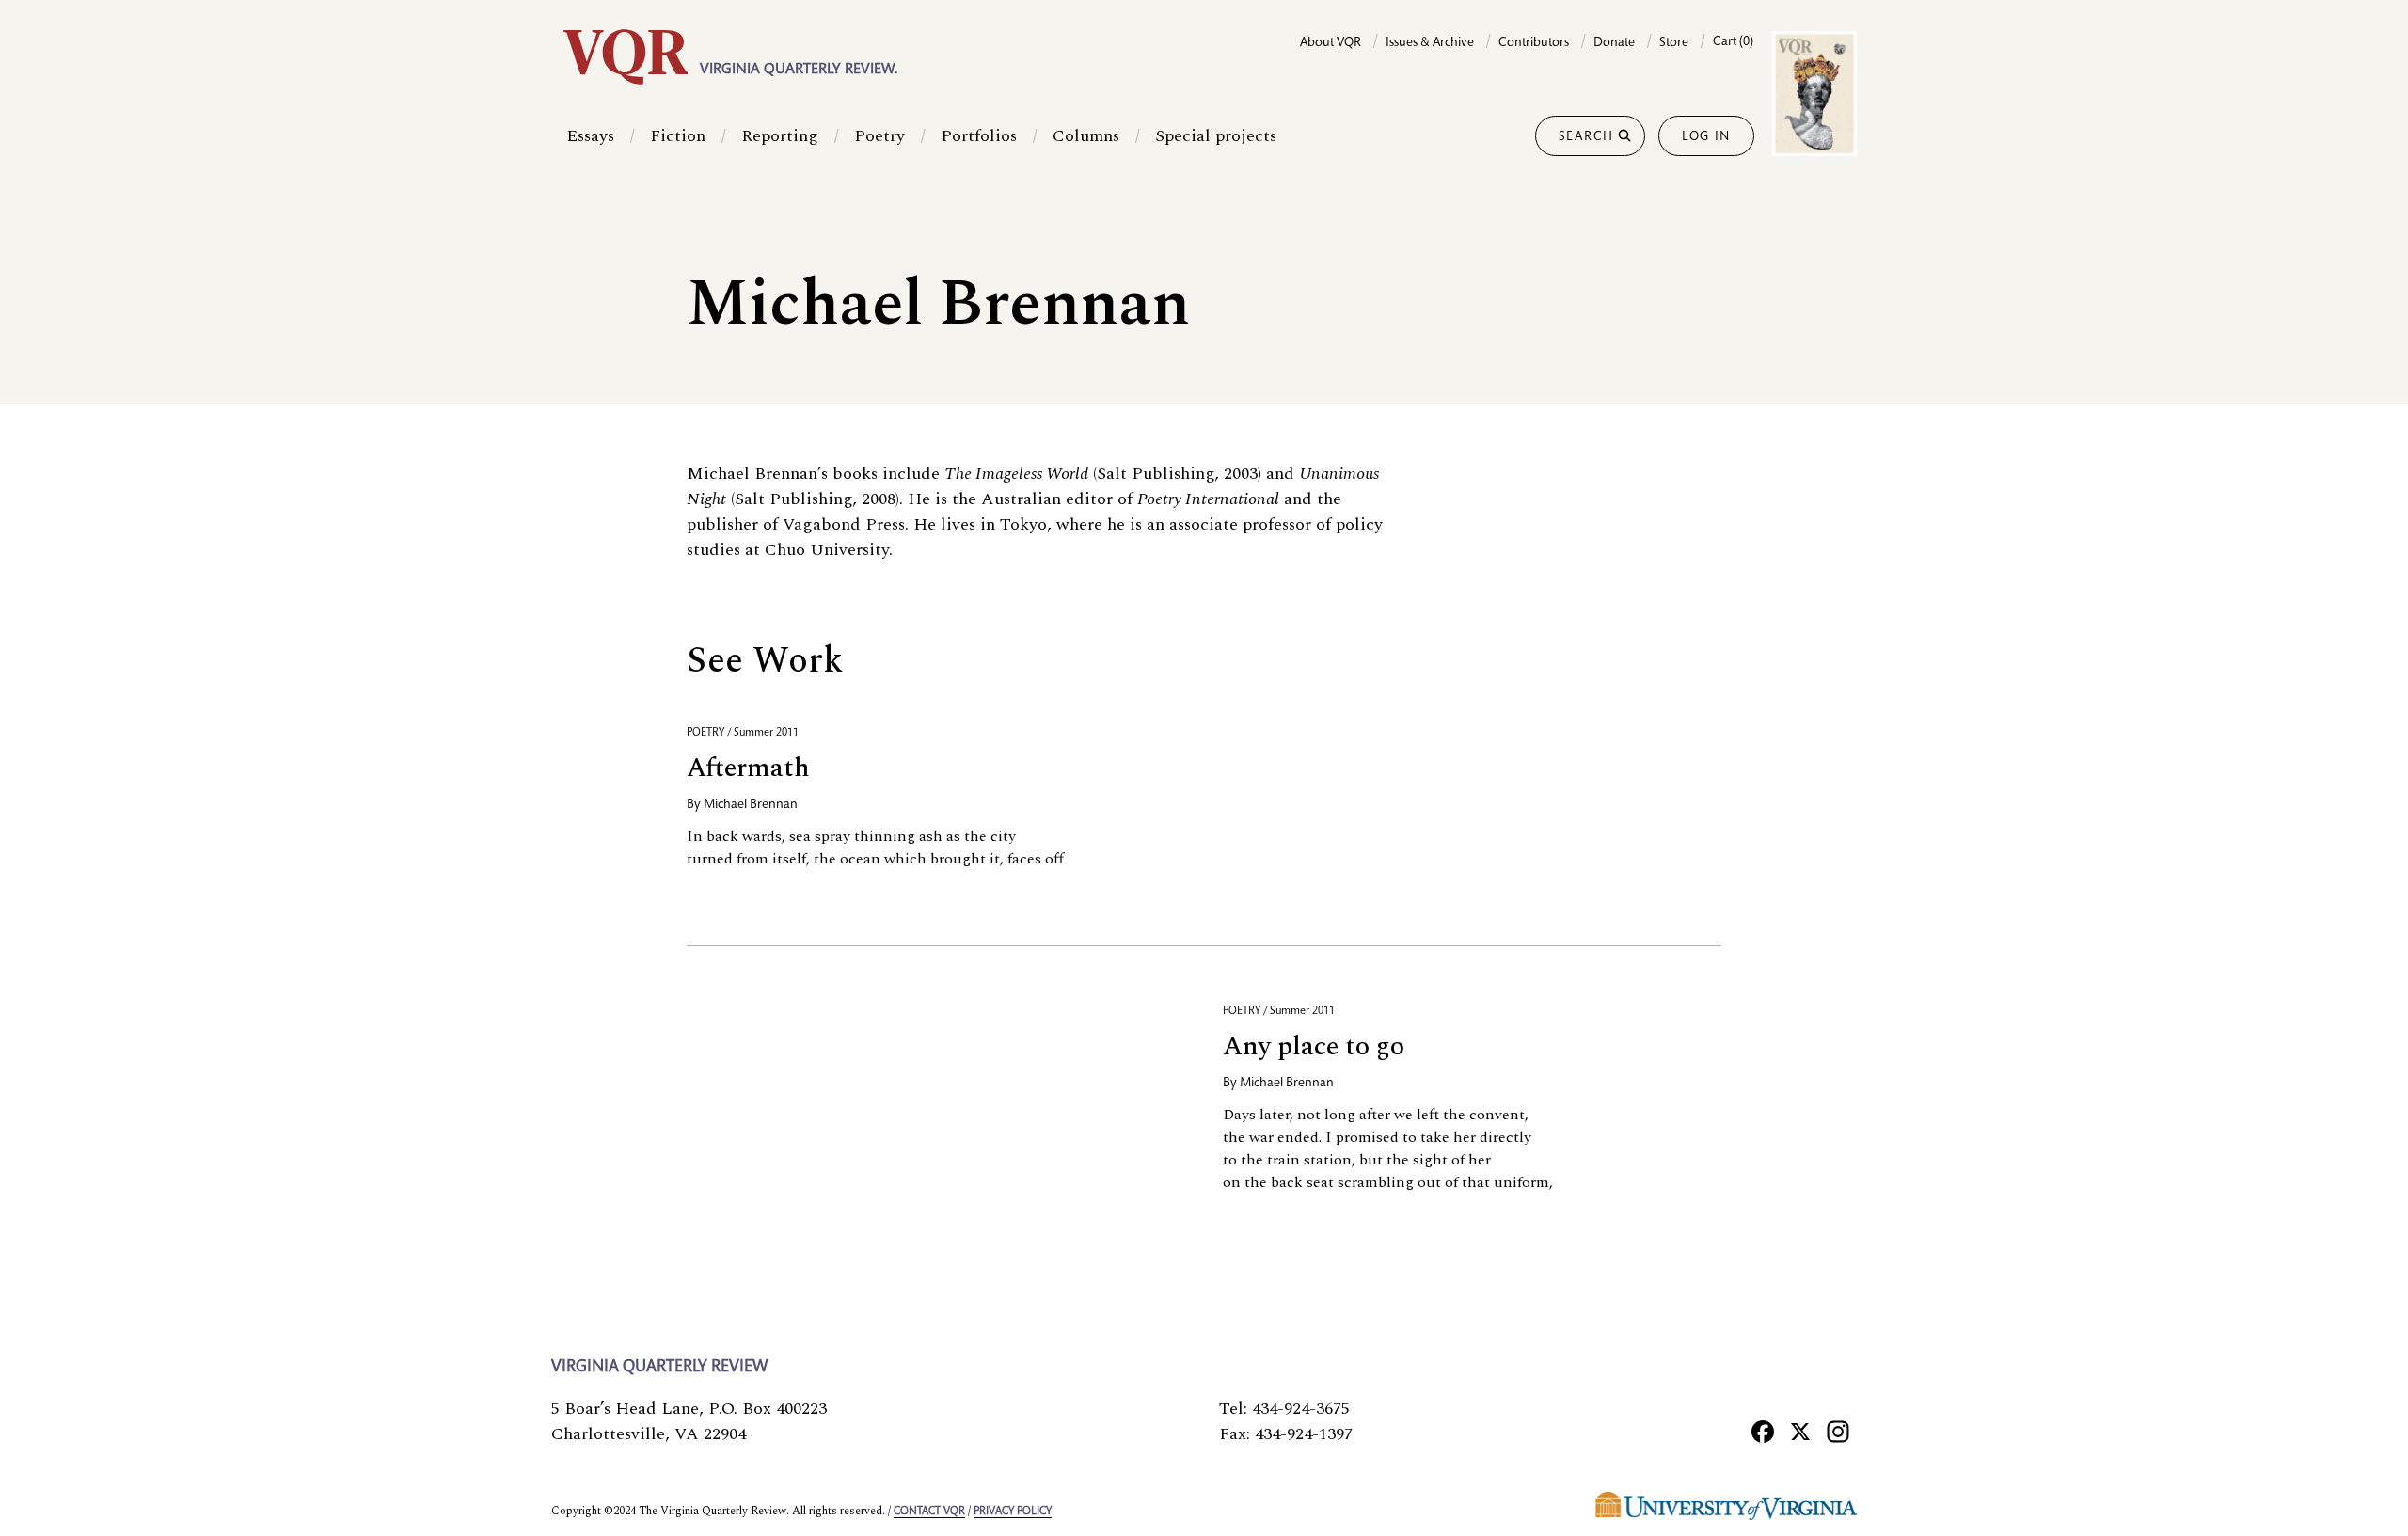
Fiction (678, 136)
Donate (1614, 43)
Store (1674, 43)
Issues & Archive (1430, 43)
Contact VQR (929, 1512)
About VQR (1331, 43)
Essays (590, 136)
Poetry (879, 136)
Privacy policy (1013, 1512)
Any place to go (1314, 1046)
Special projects (1216, 136)
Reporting (780, 136)
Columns (1086, 136)
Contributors (1534, 43)
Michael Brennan (751, 805)
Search (1586, 137)
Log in (1706, 137)
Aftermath (748, 768)
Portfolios (979, 136)
